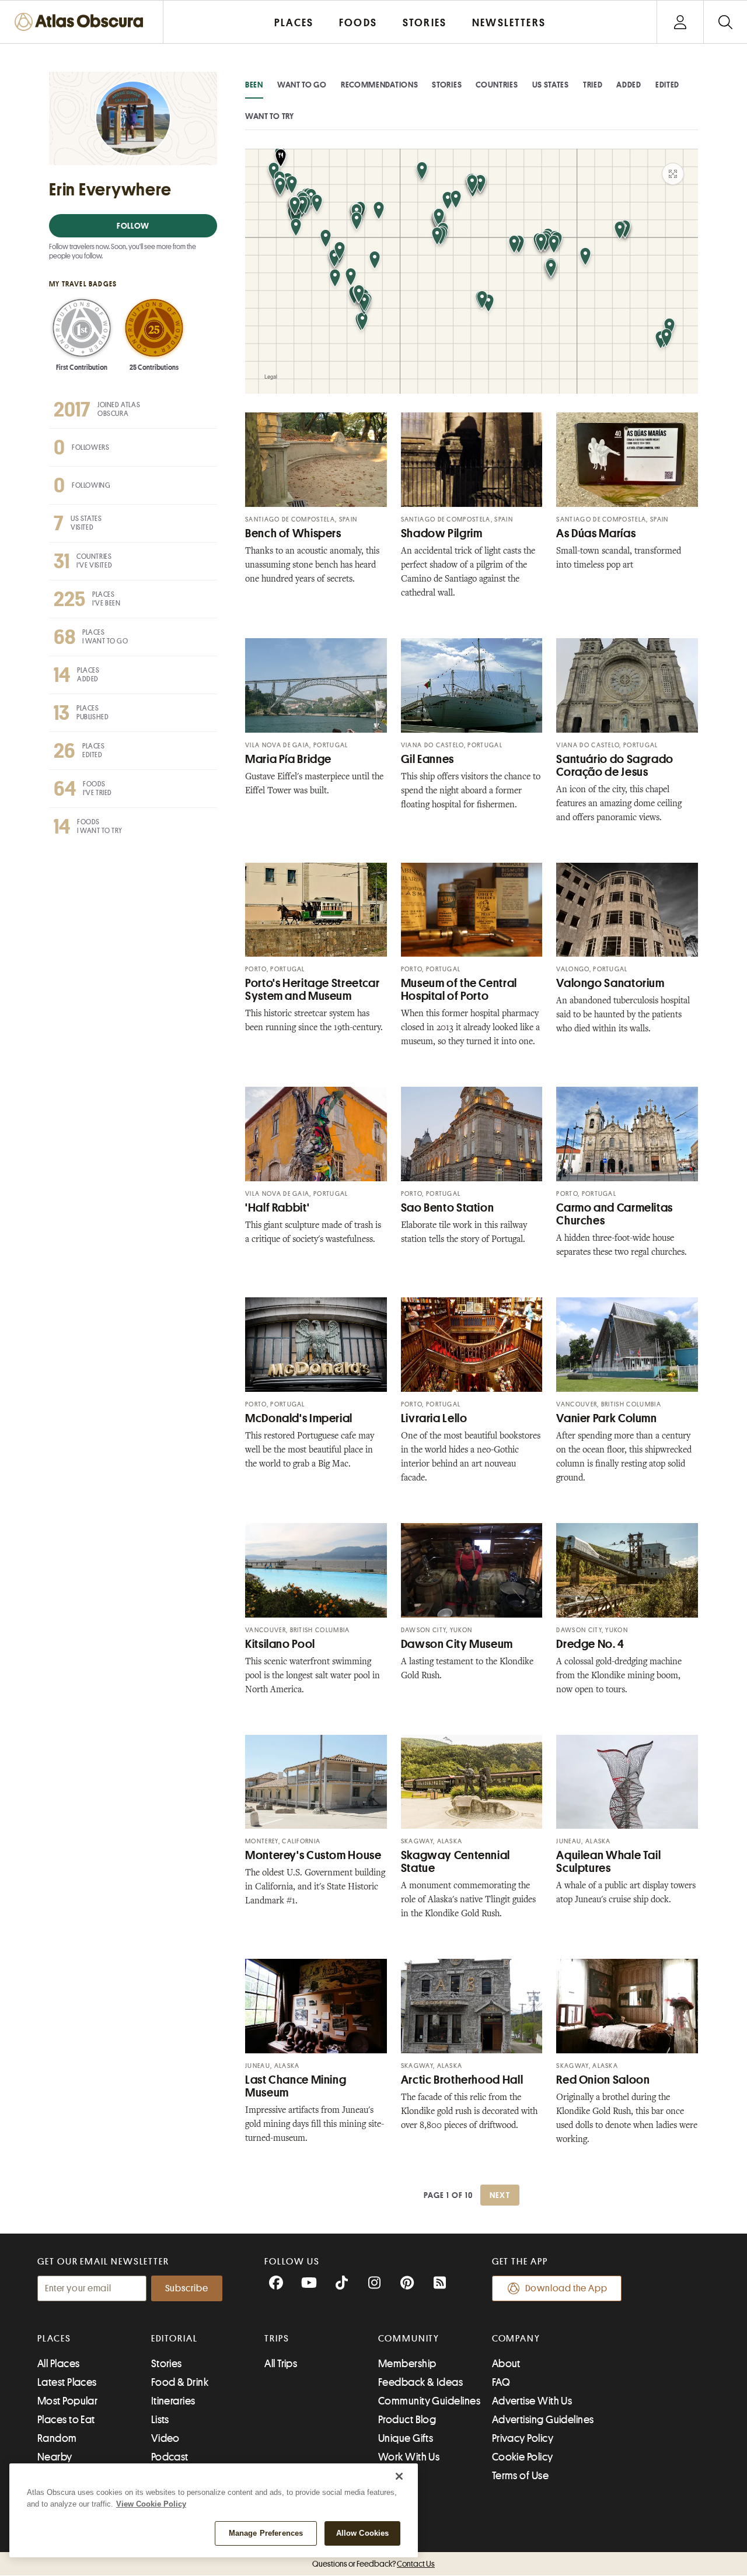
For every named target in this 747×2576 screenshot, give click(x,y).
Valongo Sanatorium (610, 983)
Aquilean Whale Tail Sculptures (608, 1862)
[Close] (399, 2476)
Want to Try (270, 116)
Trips (277, 2339)
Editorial (174, 2339)
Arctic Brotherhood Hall (462, 2080)
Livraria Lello (434, 1418)
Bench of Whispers (293, 533)
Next (500, 2195)
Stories (447, 85)
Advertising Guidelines (543, 2420)
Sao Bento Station (448, 1208)
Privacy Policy (523, 2438)
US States (551, 85)
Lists (160, 2420)
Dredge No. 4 (590, 1644)
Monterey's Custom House (313, 1855)
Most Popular (67, 2401)
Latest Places (67, 2382)
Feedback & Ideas (420, 2382)
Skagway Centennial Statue (455, 1862)
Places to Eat (66, 2420)
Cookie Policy (523, 2457)
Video (165, 2438)
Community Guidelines (429, 2401)
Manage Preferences (266, 2533)
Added (629, 85)
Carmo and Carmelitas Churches (615, 1214)
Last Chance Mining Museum (296, 2086)
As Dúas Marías (596, 533)
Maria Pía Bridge (288, 759)
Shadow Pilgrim (442, 533)
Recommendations (380, 85)
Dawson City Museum (457, 1644)
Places (54, 2339)
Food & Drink (180, 2382)
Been (254, 85)
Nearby (55, 2457)
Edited (667, 85)
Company (516, 2339)
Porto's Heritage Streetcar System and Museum (312, 990)
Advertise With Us (532, 2401)
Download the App (566, 2288)
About (506, 2364)
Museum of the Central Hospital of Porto (459, 990)
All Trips (281, 2364)
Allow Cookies (363, 2533)
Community (409, 2339)
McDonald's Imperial (299, 1418)
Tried (593, 85)
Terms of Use (520, 2476)
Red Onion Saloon (603, 2080)
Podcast (170, 2457)
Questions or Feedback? (373, 2564)
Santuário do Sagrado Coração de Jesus (615, 766)
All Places (59, 2364)
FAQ (501, 2382)
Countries (497, 85)
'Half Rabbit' (277, 1208)
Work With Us (409, 2457)
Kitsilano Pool (280, 1644)
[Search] (725, 22)
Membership (407, 2364)
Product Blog (407, 2420)
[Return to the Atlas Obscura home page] (82, 22)
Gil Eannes (427, 759)
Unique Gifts (406, 2438)
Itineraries (173, 2401)
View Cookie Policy (151, 2504)
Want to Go (302, 85)
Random (57, 2438)
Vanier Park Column (606, 1418)
